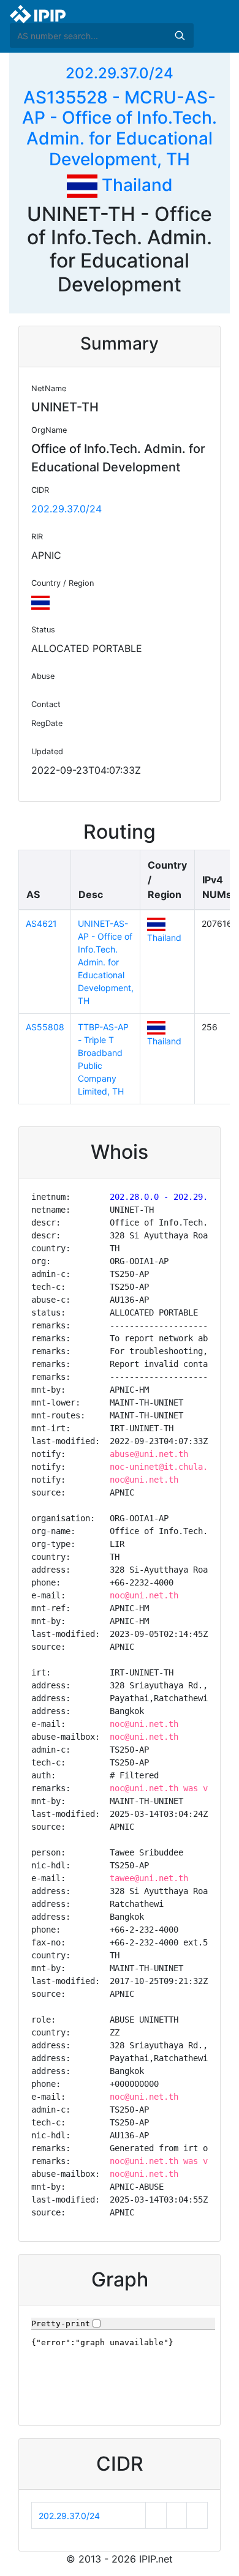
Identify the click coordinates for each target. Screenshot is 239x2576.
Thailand (135, 185)
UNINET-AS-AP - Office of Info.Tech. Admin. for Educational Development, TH (106, 962)
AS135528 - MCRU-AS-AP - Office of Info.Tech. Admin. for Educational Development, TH (120, 128)
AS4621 (41, 923)
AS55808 (45, 1027)
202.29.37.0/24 (120, 73)
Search (180, 36)
